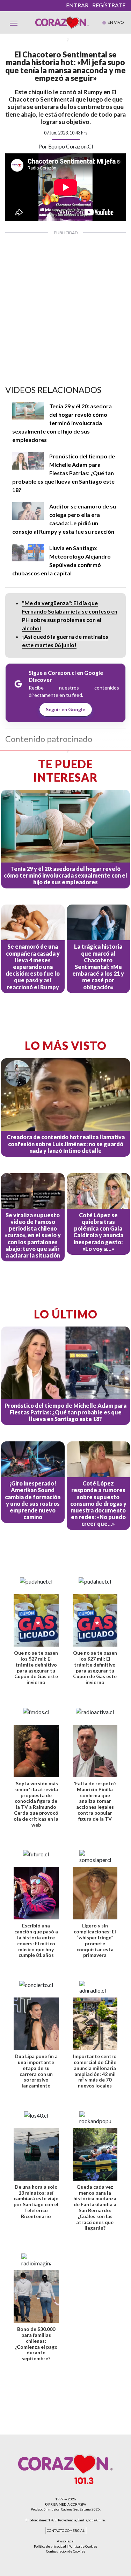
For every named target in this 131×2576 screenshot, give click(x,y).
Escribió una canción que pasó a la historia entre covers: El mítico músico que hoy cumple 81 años (36, 1940)
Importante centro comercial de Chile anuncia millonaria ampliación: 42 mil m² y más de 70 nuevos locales (95, 2071)
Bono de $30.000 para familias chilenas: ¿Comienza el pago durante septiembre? (36, 2344)
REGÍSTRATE (109, 5)
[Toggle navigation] (14, 22)
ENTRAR (77, 5)
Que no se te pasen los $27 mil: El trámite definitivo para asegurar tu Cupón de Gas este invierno (36, 1667)
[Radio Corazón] (62, 22)
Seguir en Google (65, 709)
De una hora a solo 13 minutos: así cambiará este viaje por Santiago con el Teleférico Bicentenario (36, 2201)
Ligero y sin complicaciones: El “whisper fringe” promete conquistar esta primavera (95, 1940)
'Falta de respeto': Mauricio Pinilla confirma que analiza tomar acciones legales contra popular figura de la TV (95, 1801)
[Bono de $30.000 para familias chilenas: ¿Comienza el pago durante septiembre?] (36, 2297)
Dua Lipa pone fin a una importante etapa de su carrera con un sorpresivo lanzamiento (36, 2071)
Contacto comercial (66, 2531)
